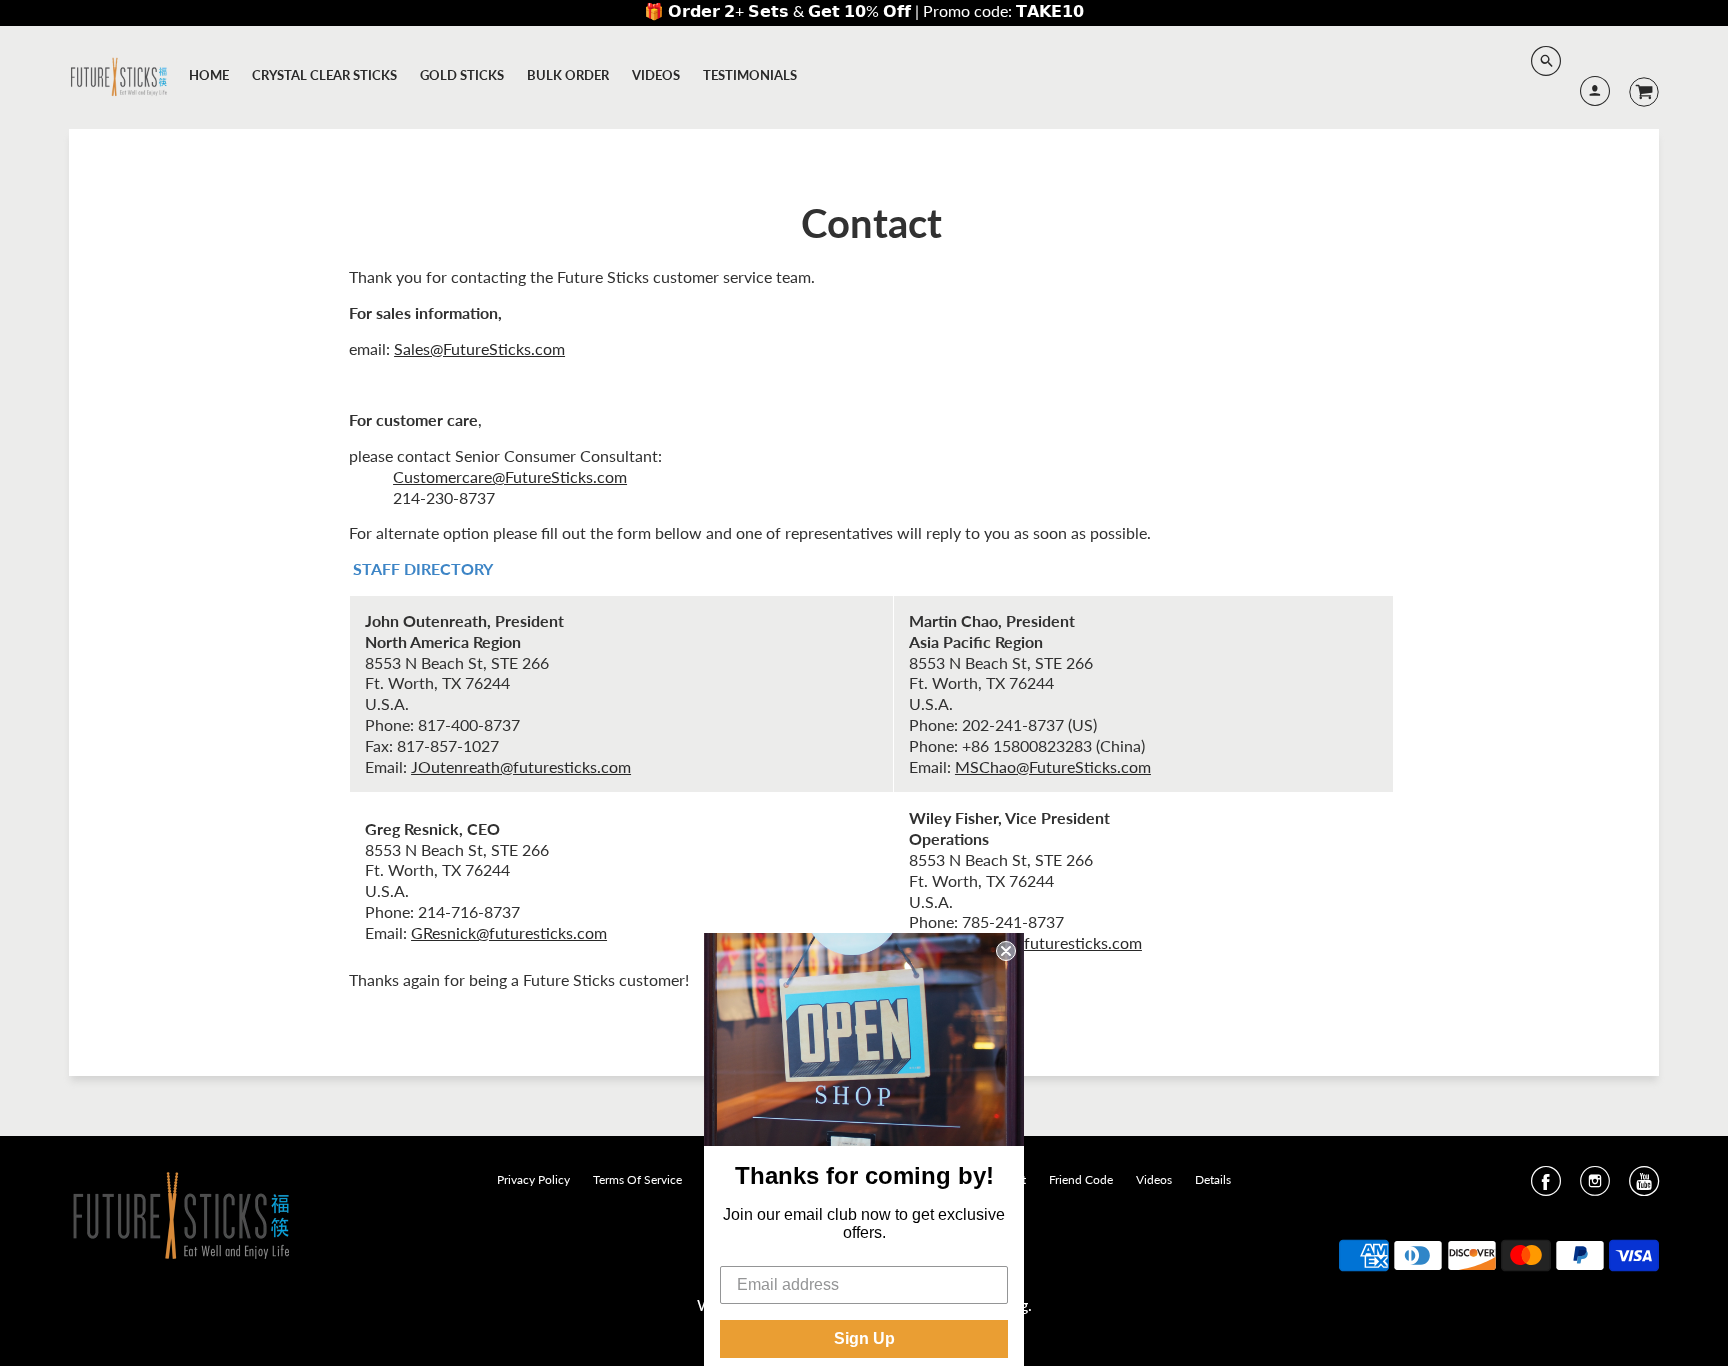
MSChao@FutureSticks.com (1053, 766)
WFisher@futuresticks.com (1046, 942)
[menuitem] (209, 75)
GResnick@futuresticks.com (509, 932)
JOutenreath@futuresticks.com (521, 766)
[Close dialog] (1006, 951)
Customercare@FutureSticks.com (510, 476)
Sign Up (864, 1338)
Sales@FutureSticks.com (479, 348)
